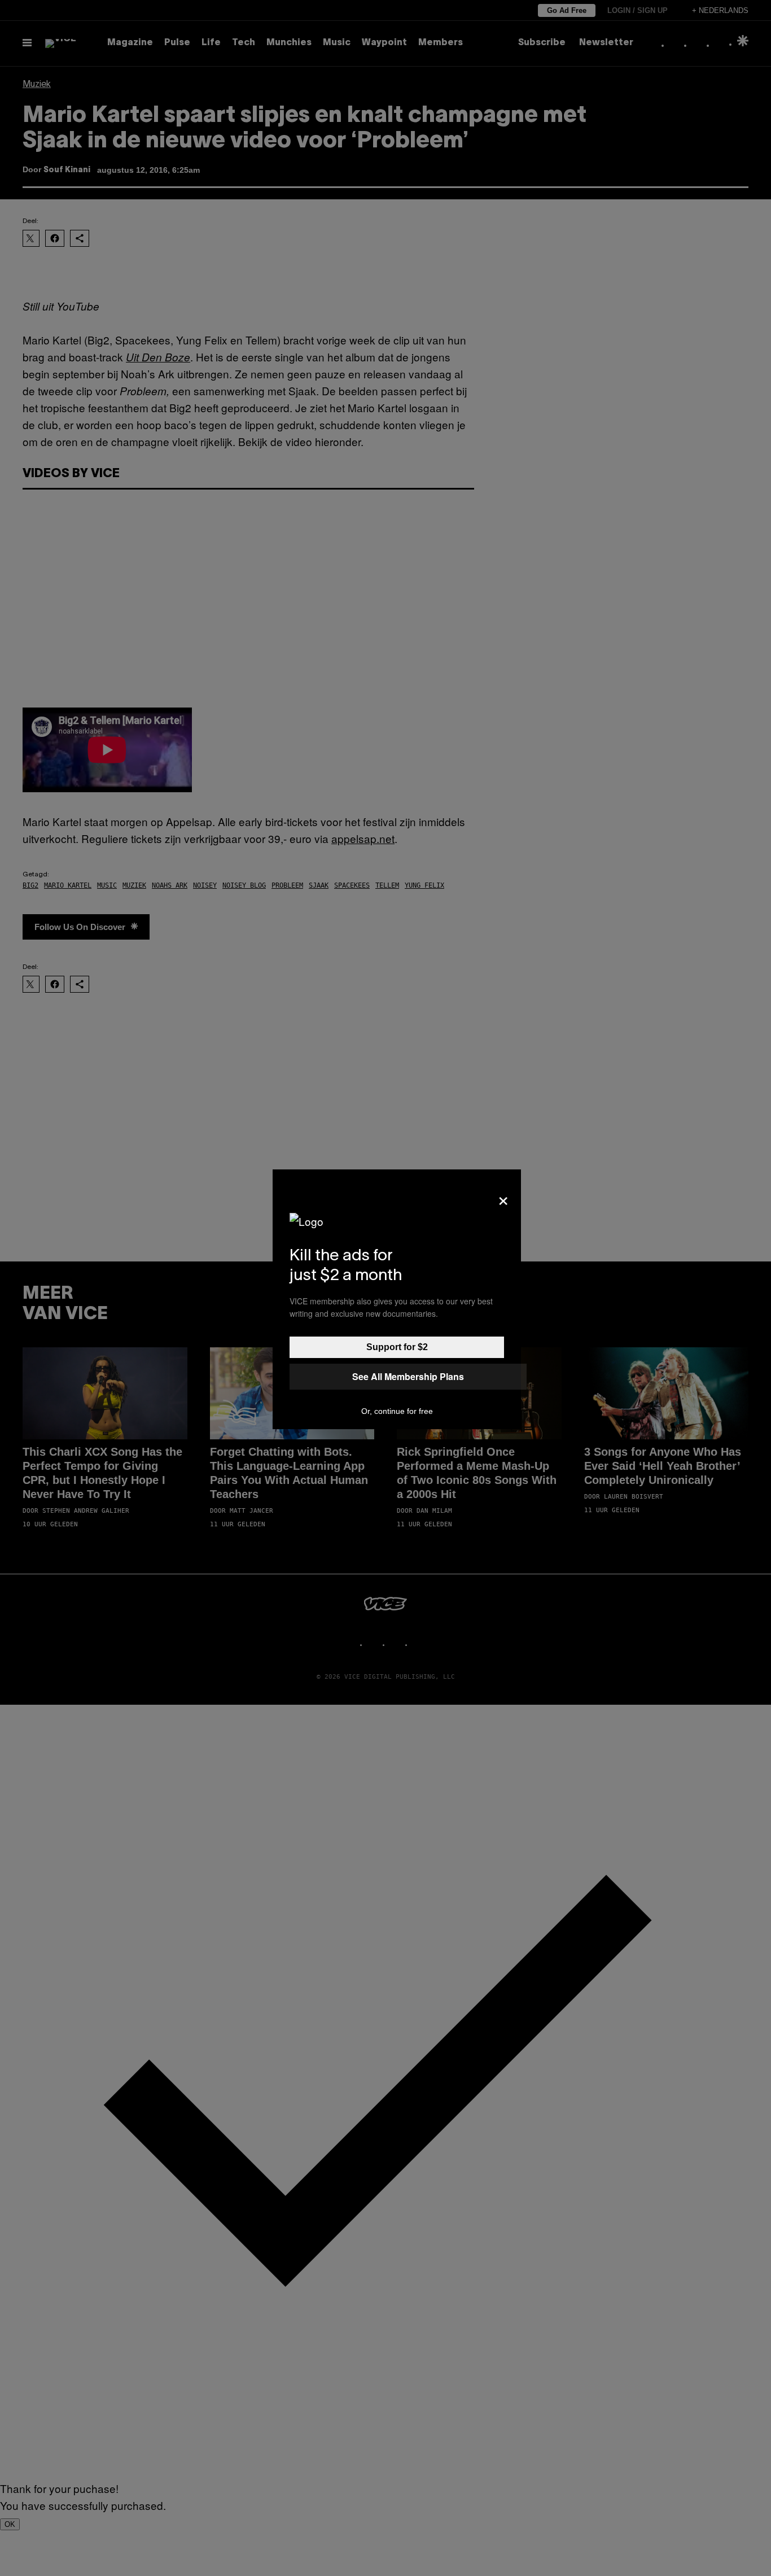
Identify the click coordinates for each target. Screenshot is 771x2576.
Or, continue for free (397, 1411)
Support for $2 (397, 1347)
